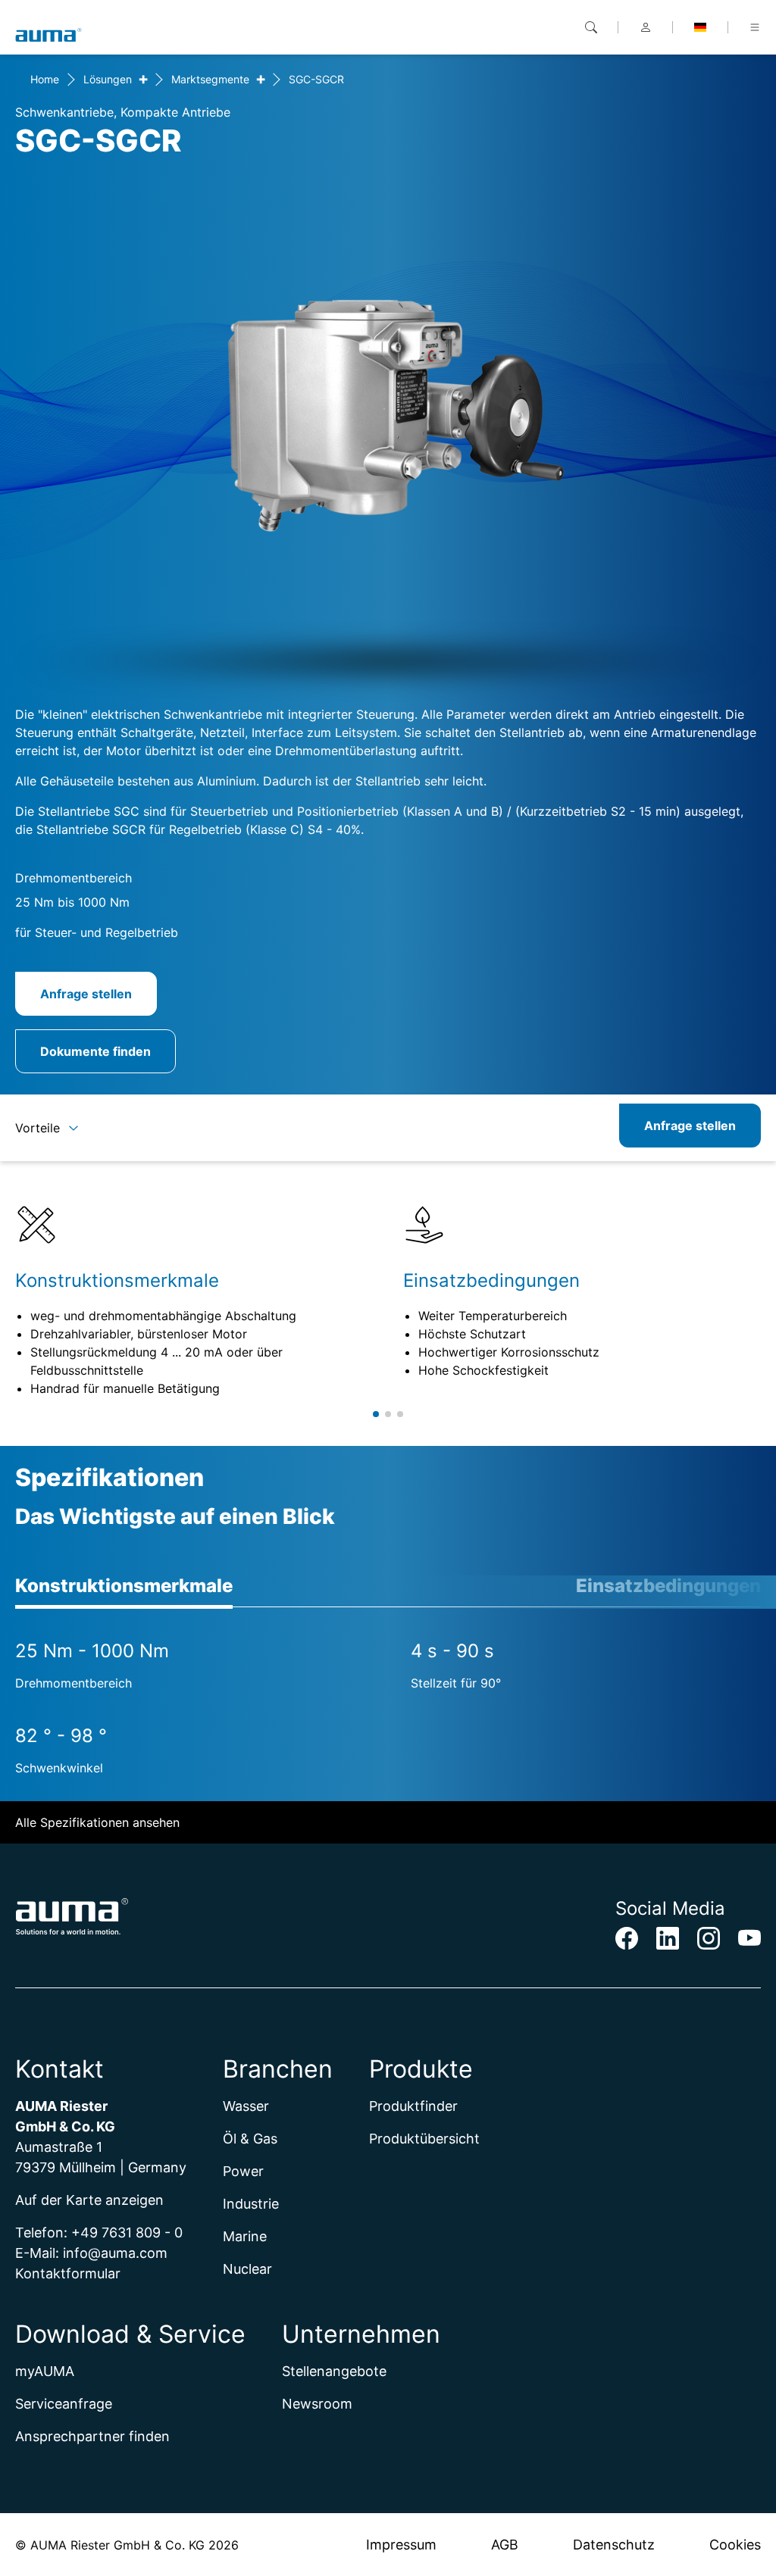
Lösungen (108, 79)
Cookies (735, 2545)
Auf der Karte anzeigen (89, 2200)
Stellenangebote (334, 2371)
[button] (376, 1414)
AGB (505, 2545)
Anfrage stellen (86, 994)
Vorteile (38, 1128)
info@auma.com (115, 2253)
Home (45, 79)
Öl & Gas (250, 2139)
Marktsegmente (210, 79)
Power (243, 2171)
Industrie (251, 2204)
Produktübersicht (424, 2139)
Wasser (246, 2106)
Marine (245, 2236)
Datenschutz (614, 2545)
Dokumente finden (95, 1051)
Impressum (401, 2545)
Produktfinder (413, 2106)
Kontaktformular (68, 2273)
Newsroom (317, 2404)
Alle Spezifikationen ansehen (97, 1822)
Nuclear (247, 2269)
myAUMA (45, 2371)
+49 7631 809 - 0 (127, 2233)
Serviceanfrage (64, 2404)
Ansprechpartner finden (92, 2436)
